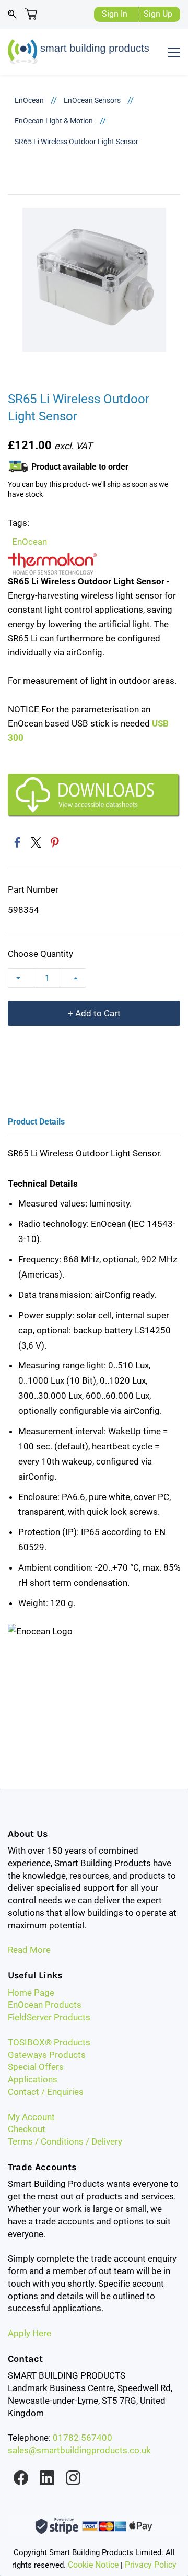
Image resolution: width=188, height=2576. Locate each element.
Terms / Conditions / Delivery (65, 2141)
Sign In (115, 14)
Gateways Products (47, 2055)
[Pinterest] (55, 842)
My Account (31, 2117)
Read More (29, 1950)
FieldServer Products (49, 2017)
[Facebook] (17, 842)
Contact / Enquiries (46, 2092)
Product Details (36, 1122)
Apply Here (30, 2333)
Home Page (31, 1993)
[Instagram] (73, 2478)
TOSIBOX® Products (49, 2042)
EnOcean (29, 100)
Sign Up (158, 14)
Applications (33, 2079)
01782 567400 (83, 2438)
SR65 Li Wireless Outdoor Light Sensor (77, 142)
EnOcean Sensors (92, 100)
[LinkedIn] (47, 2478)
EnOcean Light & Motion (54, 121)
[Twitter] (36, 842)
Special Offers (36, 2067)
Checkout (27, 2129)
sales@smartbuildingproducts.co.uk (79, 2450)
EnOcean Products (45, 2005)
